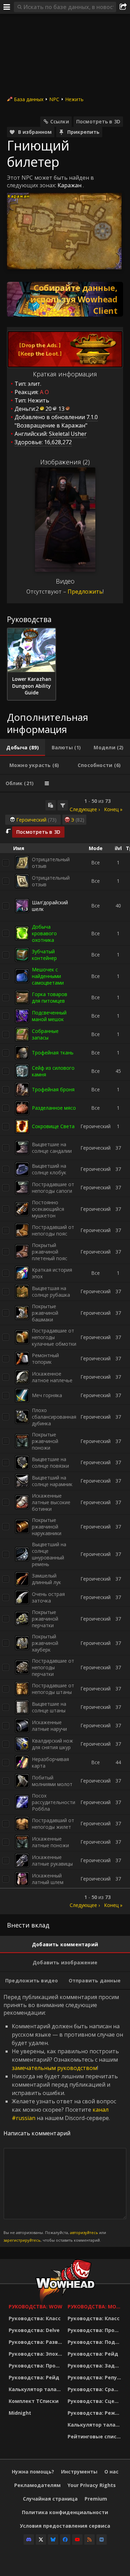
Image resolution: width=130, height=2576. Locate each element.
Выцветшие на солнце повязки (50, 1462)
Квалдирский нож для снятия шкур (53, 1744)
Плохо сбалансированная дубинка (54, 1417)
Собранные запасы (45, 1034)
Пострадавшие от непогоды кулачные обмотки (54, 1337)
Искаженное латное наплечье (52, 1377)
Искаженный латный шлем (48, 1879)
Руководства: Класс (35, 2318)
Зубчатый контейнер (44, 955)
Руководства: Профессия (36, 2366)
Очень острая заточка (48, 1597)
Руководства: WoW (36, 2306)
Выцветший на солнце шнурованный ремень (49, 1554)
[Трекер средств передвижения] (65, 299)
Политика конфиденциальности (65, 2512)
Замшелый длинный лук (46, 1579)
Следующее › (85, 809)
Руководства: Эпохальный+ (36, 2354)
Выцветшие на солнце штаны (49, 1707)
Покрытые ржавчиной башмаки (45, 1313)
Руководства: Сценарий (95, 2401)
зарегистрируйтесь (22, 2240)
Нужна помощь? (33, 2472)
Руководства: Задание (95, 2366)
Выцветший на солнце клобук (49, 1169)
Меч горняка (47, 1395)
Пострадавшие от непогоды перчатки (53, 1667)
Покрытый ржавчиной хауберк (45, 1643)
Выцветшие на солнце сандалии (52, 1148)
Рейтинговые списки (95, 2436)
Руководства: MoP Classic (95, 2306)
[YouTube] (77, 2540)
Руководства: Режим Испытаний (95, 2413)
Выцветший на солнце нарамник (52, 1481)
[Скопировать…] (51, 805)
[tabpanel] (65, 1353)
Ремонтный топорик (45, 1359)
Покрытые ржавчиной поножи (45, 1441)
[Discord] (29, 2540)
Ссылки (60, 121)
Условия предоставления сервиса (65, 2526)
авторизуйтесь (84, 2232)
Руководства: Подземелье (95, 2342)
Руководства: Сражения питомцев (95, 2389)
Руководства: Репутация (95, 2377)
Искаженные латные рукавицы (52, 1860)
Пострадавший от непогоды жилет (53, 1824)
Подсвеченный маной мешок (49, 1016)
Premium (96, 2499)
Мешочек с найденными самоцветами (48, 976)
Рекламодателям (37, 2485)
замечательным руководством (54, 2068)
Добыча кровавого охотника (44, 933)
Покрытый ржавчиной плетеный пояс (50, 1252)
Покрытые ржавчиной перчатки (45, 1619)
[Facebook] (65, 2540)
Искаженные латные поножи (50, 1842)
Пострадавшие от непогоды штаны (53, 1689)
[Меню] (7, 7)
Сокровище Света (53, 1126)
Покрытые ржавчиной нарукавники (47, 1527)
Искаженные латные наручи (49, 1726)
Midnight (20, 2413)
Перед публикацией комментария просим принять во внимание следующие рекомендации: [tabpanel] (63, 2118)
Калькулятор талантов (36, 2389)
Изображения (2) (65, 462)
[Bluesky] (53, 2540)
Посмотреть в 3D (98, 121)
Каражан (70, 185)
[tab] (23, 748)
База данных (29, 99)
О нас (111, 2472)
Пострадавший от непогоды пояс (53, 1230)
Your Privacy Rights (92, 2485)
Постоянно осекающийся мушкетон (48, 1209)
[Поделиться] (123, 7)
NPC (54, 99)
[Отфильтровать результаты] (63, 805)
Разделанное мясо (54, 1108)
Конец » (113, 809)
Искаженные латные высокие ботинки (51, 1502)
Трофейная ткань (53, 1053)
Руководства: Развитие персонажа (36, 2342)
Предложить (85, 592)
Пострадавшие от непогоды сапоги (53, 1188)
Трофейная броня (53, 1089)
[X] (41, 2540)
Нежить (74, 99)
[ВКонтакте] (102, 2540)
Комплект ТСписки (34, 2401)
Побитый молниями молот (52, 1781)
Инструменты (79, 2472)
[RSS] (89, 2540)
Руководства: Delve (34, 2330)
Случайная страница (50, 2499)
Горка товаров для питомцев (50, 997)
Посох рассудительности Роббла (54, 1802)
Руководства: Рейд (34, 2377)
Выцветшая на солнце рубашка (51, 1291)
